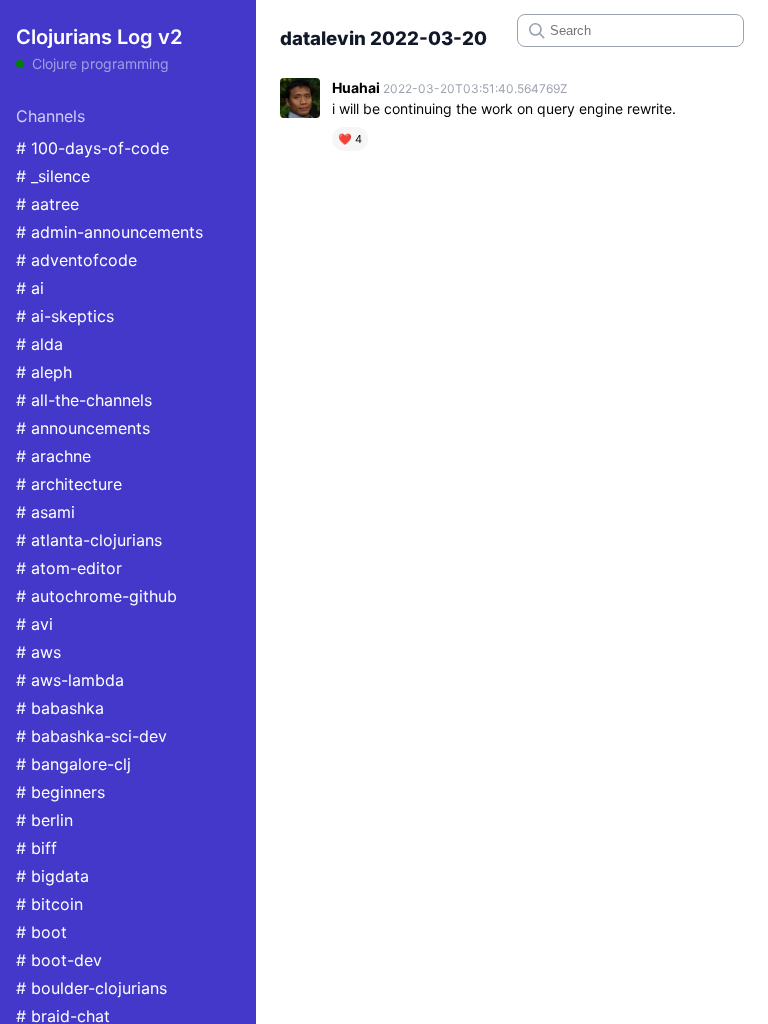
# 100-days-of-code (92, 148)
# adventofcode (76, 260)
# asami (45, 512)
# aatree (47, 204)
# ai (30, 288)
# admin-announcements (109, 232)
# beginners (60, 792)
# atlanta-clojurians (89, 540)
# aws (38, 652)
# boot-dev (59, 960)
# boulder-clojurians (91, 988)
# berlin (44, 820)
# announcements (83, 428)
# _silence (53, 176)
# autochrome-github (96, 596)
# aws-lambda (70, 680)
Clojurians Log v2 (99, 37)
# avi (34, 624)
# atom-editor (69, 568)
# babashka (60, 708)
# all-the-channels (84, 400)
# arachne (53, 456)
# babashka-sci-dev (91, 736)
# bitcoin (49, 904)
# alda (39, 344)
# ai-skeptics (65, 316)
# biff (36, 848)
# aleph (44, 372)
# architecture (69, 484)
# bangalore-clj (73, 764)
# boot (41, 932)
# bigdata (52, 876)
